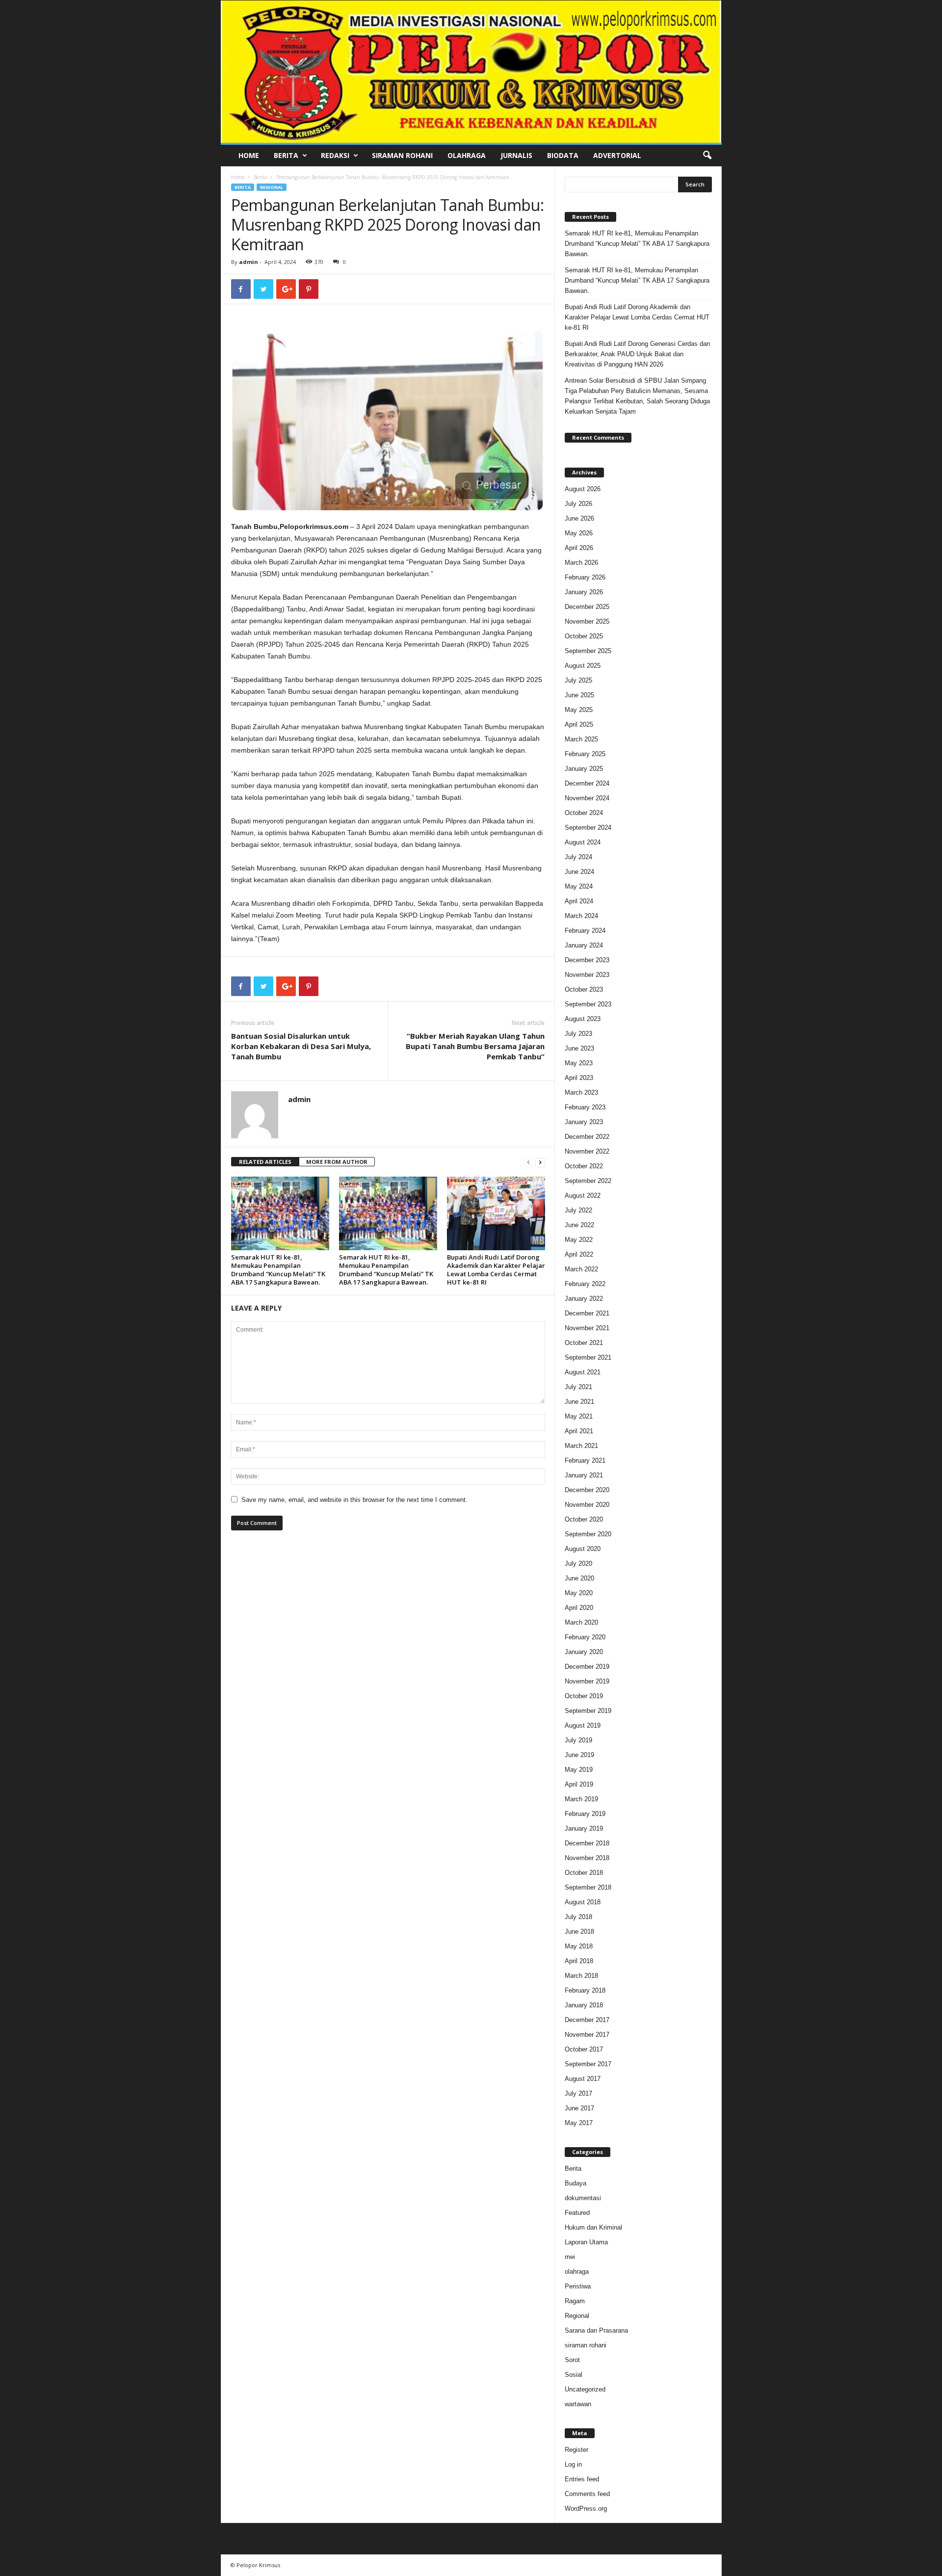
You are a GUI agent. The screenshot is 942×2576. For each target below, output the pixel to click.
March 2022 (581, 1269)
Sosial (574, 2375)
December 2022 (587, 1137)
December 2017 (587, 2020)
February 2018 (585, 1990)
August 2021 (583, 1372)
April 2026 (579, 548)
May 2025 (579, 710)
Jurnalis (516, 155)
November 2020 (587, 1505)
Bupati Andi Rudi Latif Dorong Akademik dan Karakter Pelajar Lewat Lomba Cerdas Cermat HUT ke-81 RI (496, 1270)
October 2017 (584, 2049)
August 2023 (583, 1019)
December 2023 (587, 960)
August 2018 (583, 1902)
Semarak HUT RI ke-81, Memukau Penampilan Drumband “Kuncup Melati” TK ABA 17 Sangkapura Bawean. (278, 1270)
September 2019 (588, 1711)
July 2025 (578, 680)
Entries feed (582, 2479)
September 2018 (588, 1887)
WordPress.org (586, 2509)
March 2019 (581, 1799)
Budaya (576, 2183)
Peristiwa (578, 2286)
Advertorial (617, 155)
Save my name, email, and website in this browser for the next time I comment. (354, 1500)
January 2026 (584, 592)
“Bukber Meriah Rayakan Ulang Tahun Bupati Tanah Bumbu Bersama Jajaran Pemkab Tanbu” (475, 1046)
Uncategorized (585, 2389)
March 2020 (581, 1622)
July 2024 (578, 857)
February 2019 (585, 1814)
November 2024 (587, 798)
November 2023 (587, 975)
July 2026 (578, 504)
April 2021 (579, 1431)
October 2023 (584, 989)
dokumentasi (583, 2198)
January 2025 (584, 769)
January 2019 (584, 1828)
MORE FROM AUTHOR (337, 1162)
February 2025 (585, 754)
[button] (707, 156)
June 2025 (579, 695)
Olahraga (467, 155)
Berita (286, 155)
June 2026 (579, 518)
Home (249, 155)
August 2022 (583, 1196)
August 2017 (583, 2079)
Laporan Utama (586, 2242)
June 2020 (579, 1578)
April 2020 (579, 1608)
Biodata (563, 155)
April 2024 (579, 901)
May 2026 (579, 533)
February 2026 (585, 577)
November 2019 (587, 1681)
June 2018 (579, 1932)
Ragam (575, 2301)
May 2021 (579, 1416)
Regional (272, 187)
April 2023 (579, 1078)
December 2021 (587, 1313)
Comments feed (587, 2494)
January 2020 (584, 1652)
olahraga (577, 2272)
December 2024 (587, 783)
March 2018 (581, 1976)
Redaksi (335, 155)
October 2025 (584, 636)
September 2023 (588, 1004)
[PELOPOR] (471, 72)
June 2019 (579, 1755)
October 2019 (584, 1696)
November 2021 (587, 1328)
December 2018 (587, 1843)
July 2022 (578, 1210)
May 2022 (579, 1240)
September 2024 (588, 828)
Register (576, 2450)
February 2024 (585, 931)
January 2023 (584, 1122)
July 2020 (578, 1564)
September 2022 (588, 1181)
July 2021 (578, 1387)
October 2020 (584, 1519)
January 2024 (584, 945)
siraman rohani (586, 2345)
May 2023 (579, 1063)
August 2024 (583, 842)
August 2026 (583, 489)
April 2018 (579, 1961)
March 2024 (581, 916)
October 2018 (584, 1873)
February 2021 (585, 1460)
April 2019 (579, 1784)
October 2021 (584, 1343)
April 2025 (579, 724)
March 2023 (581, 1092)
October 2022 (584, 1166)
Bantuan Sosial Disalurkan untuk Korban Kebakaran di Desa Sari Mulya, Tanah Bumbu (301, 1046)
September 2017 (588, 2064)
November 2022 (587, 1151)
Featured (577, 2213)
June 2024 (579, 872)
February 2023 (585, 1107)
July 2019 (578, 1740)
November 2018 (587, 1858)
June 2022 (579, 1225)
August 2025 (583, 666)
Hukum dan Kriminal (593, 2227)
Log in (573, 2464)
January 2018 (584, 2005)
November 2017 (587, 2035)
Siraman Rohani (402, 155)
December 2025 (587, 607)
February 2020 (585, 1637)
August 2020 (583, 1549)
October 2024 (584, 813)
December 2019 (587, 1667)
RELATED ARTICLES (265, 1162)
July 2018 (578, 1917)
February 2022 (585, 1284)
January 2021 (584, 1475)
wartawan (578, 2404)
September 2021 (588, 1357)
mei (570, 2257)
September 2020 (588, 1534)
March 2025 (581, 739)
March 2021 (581, 1446)
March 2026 (581, 563)
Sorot (572, 2360)
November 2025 (587, 621)
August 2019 (583, 1725)
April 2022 (579, 1254)
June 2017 (579, 2108)
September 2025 (588, 651)
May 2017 (579, 2123)
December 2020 (587, 1490)
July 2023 (578, 1034)
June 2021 (579, 1402)
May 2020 (579, 1593)
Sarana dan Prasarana (596, 2330)
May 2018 (579, 1946)
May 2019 (579, 1770)
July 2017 (578, 2093)
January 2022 (584, 1299)
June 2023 (579, 1048)
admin (249, 262)
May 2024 (579, 886)
